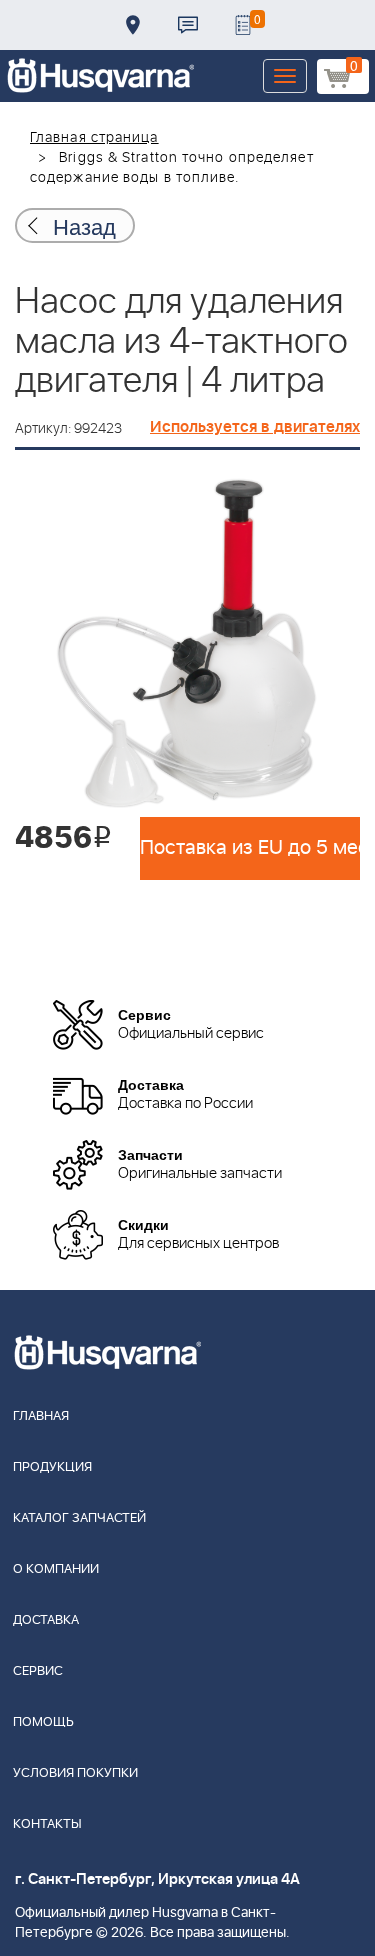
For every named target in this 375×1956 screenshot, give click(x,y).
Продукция (52, 1467)
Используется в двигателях (255, 427)
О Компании (56, 1569)
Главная (41, 1416)
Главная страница (94, 138)
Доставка (133, 25)
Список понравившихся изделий (243, 25)
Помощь (43, 1722)
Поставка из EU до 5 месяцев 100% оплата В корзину (250, 848)
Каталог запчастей (79, 1518)
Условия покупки (75, 1773)
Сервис (38, 1671)
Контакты (188, 25)
